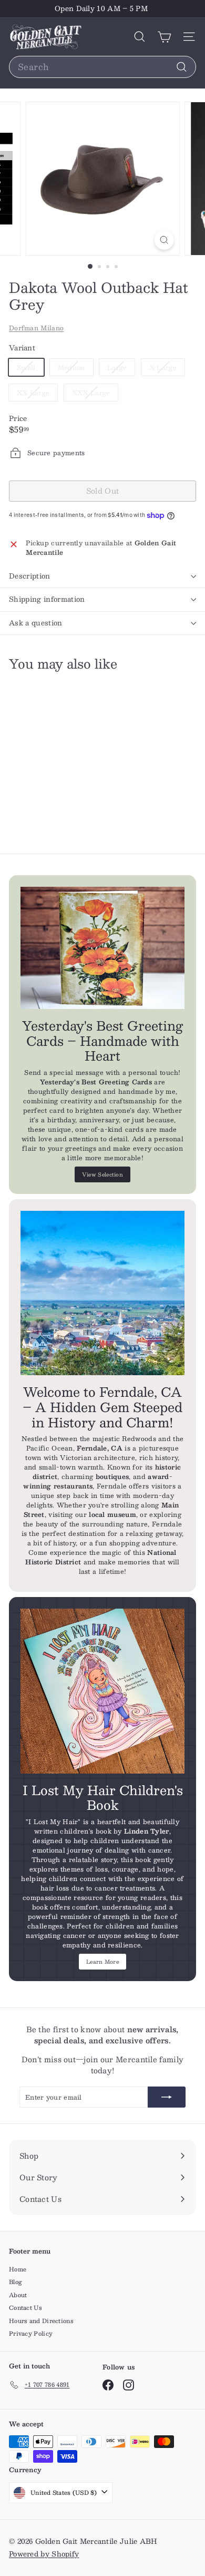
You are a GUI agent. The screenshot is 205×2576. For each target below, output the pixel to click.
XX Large (37, 394)
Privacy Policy (31, 2333)
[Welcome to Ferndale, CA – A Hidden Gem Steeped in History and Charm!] (102, 1293)
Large (121, 369)
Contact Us (25, 2308)
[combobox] (102, 67)
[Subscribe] (167, 2097)
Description (30, 576)
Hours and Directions (41, 2321)
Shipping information (47, 599)
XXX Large (95, 394)
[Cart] (164, 37)
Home (18, 2269)
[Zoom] (164, 240)
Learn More (102, 1961)
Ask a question (36, 623)
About (18, 2295)
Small (30, 369)
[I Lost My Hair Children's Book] (102, 1691)
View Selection (102, 1174)
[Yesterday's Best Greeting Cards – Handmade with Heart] (102, 948)
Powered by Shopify (44, 2554)
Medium (75, 369)
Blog (16, 2282)
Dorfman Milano (36, 328)
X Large (167, 369)
